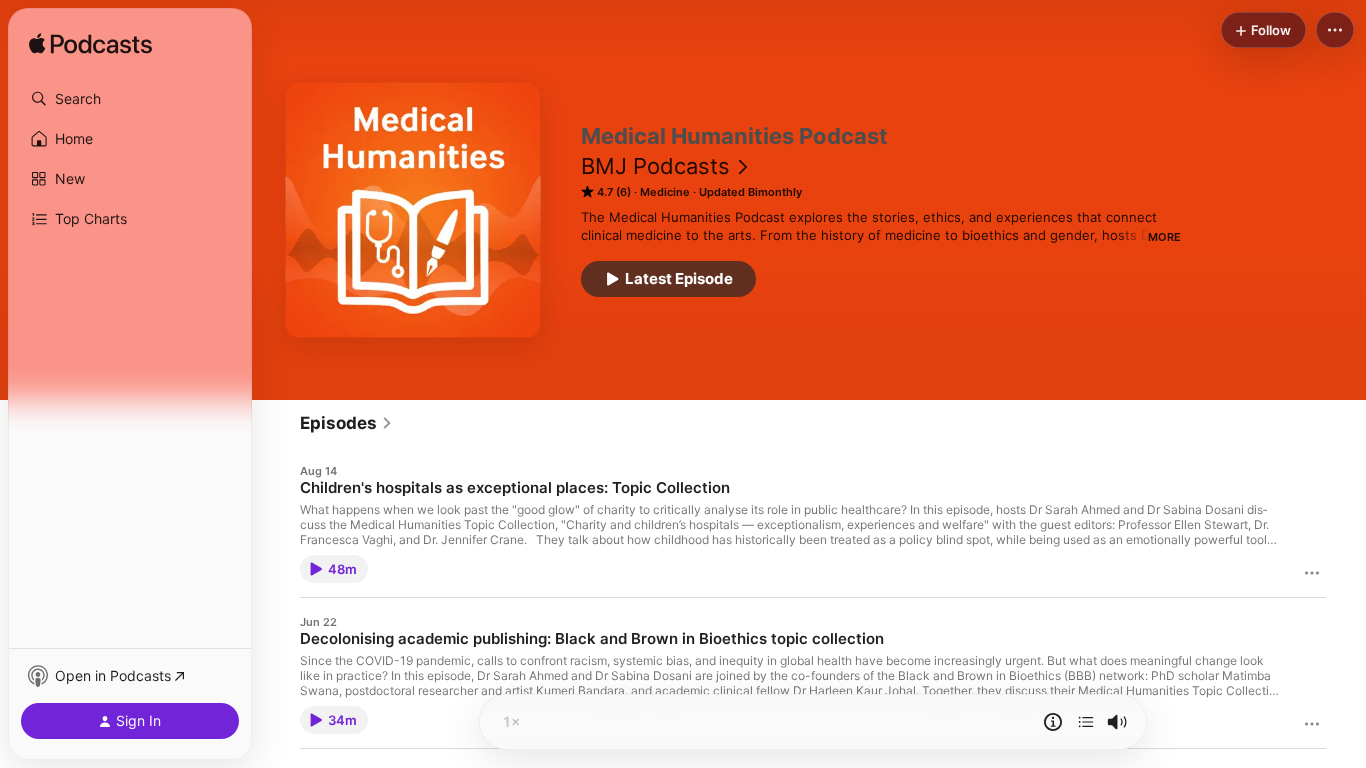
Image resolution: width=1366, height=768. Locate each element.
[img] (90, 45)
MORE (1164, 237)
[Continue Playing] (1086, 722)
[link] (346, 423)
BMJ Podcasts (655, 166)
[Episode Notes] (1053, 722)
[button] (130, 99)
